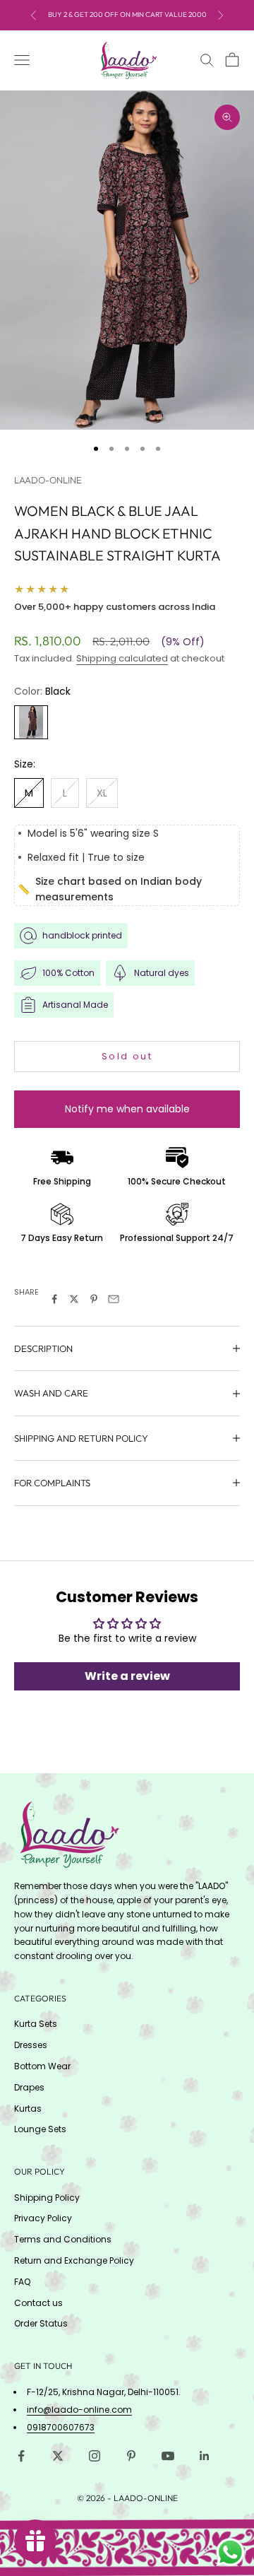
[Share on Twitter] (74, 1299)
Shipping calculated (122, 658)
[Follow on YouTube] (168, 2456)
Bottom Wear (42, 2066)
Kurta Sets (36, 2024)
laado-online (48, 480)
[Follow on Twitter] (58, 2456)
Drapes (29, 2087)
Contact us (38, 2303)
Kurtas (28, 2109)
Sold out (127, 1056)
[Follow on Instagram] (95, 2456)
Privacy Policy (43, 2218)
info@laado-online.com (79, 2410)
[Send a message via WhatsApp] (230, 2552)
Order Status (41, 2323)
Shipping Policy (47, 2198)
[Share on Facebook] (54, 1299)
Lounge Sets (40, 2129)
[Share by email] (114, 1299)
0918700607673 (61, 2427)
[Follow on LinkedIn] (205, 2456)
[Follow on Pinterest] (131, 2456)
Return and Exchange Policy (74, 2260)
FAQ (22, 2282)
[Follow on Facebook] (21, 2456)
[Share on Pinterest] (94, 1299)
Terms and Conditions (63, 2239)
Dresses (31, 2045)
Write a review (127, 1676)
